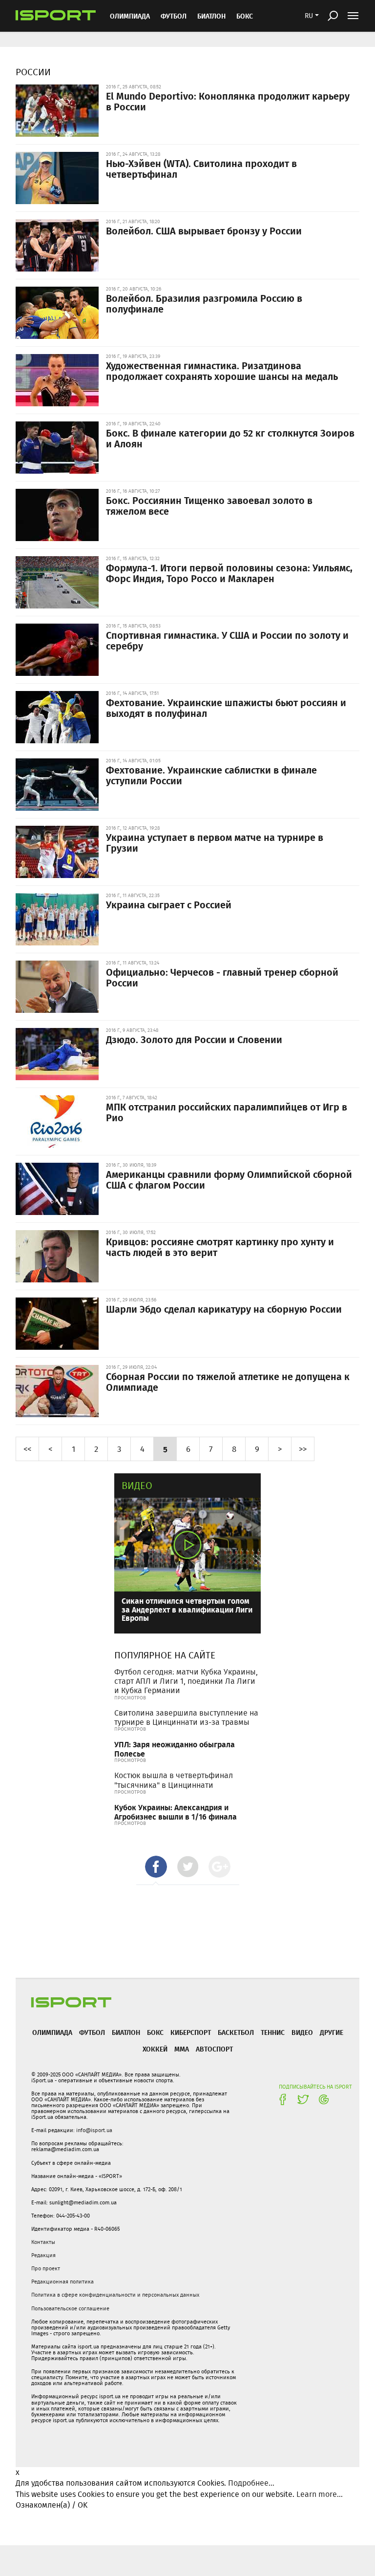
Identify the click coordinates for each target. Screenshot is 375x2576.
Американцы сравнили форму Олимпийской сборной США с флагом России (229, 1179)
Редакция (43, 2255)
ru (309, 16)
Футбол (174, 16)
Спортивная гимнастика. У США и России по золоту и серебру (227, 640)
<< (27, 1449)
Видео (137, 1485)
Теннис (273, 2032)
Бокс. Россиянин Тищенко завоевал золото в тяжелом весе (209, 505)
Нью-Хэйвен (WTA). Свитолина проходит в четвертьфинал (201, 168)
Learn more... (320, 2494)
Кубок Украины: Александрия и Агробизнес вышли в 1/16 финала (176, 1812)
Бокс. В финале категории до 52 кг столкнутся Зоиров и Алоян (230, 438)
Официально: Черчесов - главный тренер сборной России (222, 977)
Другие (332, 2032)
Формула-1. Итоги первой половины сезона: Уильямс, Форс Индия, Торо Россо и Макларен (229, 573)
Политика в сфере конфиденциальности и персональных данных (115, 2295)
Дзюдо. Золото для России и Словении (194, 1039)
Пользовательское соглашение (70, 2308)
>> (303, 1449)
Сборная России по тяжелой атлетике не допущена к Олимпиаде (228, 1382)
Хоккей (155, 2049)
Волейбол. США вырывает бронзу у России (204, 230)
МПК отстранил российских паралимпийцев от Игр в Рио (227, 1112)
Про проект (46, 2268)
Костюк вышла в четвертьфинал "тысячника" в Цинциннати (174, 1780)
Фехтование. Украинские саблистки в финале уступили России (211, 775)
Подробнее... (251, 2483)
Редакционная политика (62, 2282)
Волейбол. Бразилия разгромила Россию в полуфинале (204, 303)
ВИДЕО (302, 2032)
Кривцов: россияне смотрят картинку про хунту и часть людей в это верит (220, 1247)
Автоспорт (214, 2049)
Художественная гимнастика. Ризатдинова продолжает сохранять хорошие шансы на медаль (222, 371)
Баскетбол (236, 2032)
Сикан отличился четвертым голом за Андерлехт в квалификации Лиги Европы (187, 1609)
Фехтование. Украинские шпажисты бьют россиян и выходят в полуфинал (226, 708)
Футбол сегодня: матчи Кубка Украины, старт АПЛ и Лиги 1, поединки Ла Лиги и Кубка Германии (186, 1681)
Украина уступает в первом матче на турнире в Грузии (215, 842)
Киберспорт (191, 2032)
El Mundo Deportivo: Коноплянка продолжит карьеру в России (228, 101)
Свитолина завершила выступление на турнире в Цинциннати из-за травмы (186, 1717)
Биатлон (211, 16)
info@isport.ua (94, 2130)
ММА (182, 2049)
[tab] (156, 1867)
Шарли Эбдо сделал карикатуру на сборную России (224, 1309)
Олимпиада (130, 16)
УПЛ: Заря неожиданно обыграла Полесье (175, 1749)
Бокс (245, 16)
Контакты (43, 2242)
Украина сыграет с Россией (169, 904)
